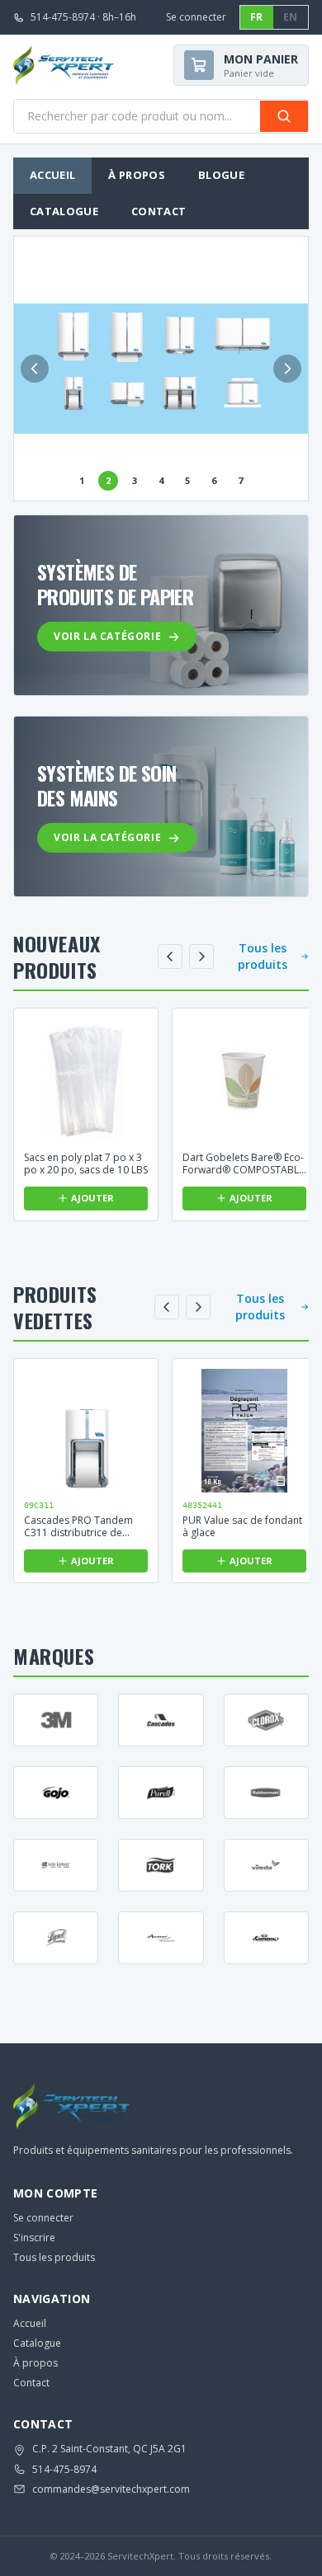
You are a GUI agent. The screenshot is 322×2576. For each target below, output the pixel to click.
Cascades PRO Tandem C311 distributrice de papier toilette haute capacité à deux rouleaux (83, 1526)
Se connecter (196, 17)
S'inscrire (34, 2238)
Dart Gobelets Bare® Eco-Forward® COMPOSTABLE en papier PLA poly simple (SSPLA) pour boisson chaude (244, 1163)
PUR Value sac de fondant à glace (242, 1526)
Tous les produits (263, 956)
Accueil (52, 175)
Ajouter (92, 1198)
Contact (159, 211)
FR (257, 17)
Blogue (221, 175)
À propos (137, 175)
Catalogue (64, 211)
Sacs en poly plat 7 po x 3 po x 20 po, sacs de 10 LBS (86, 1163)
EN (291, 17)
